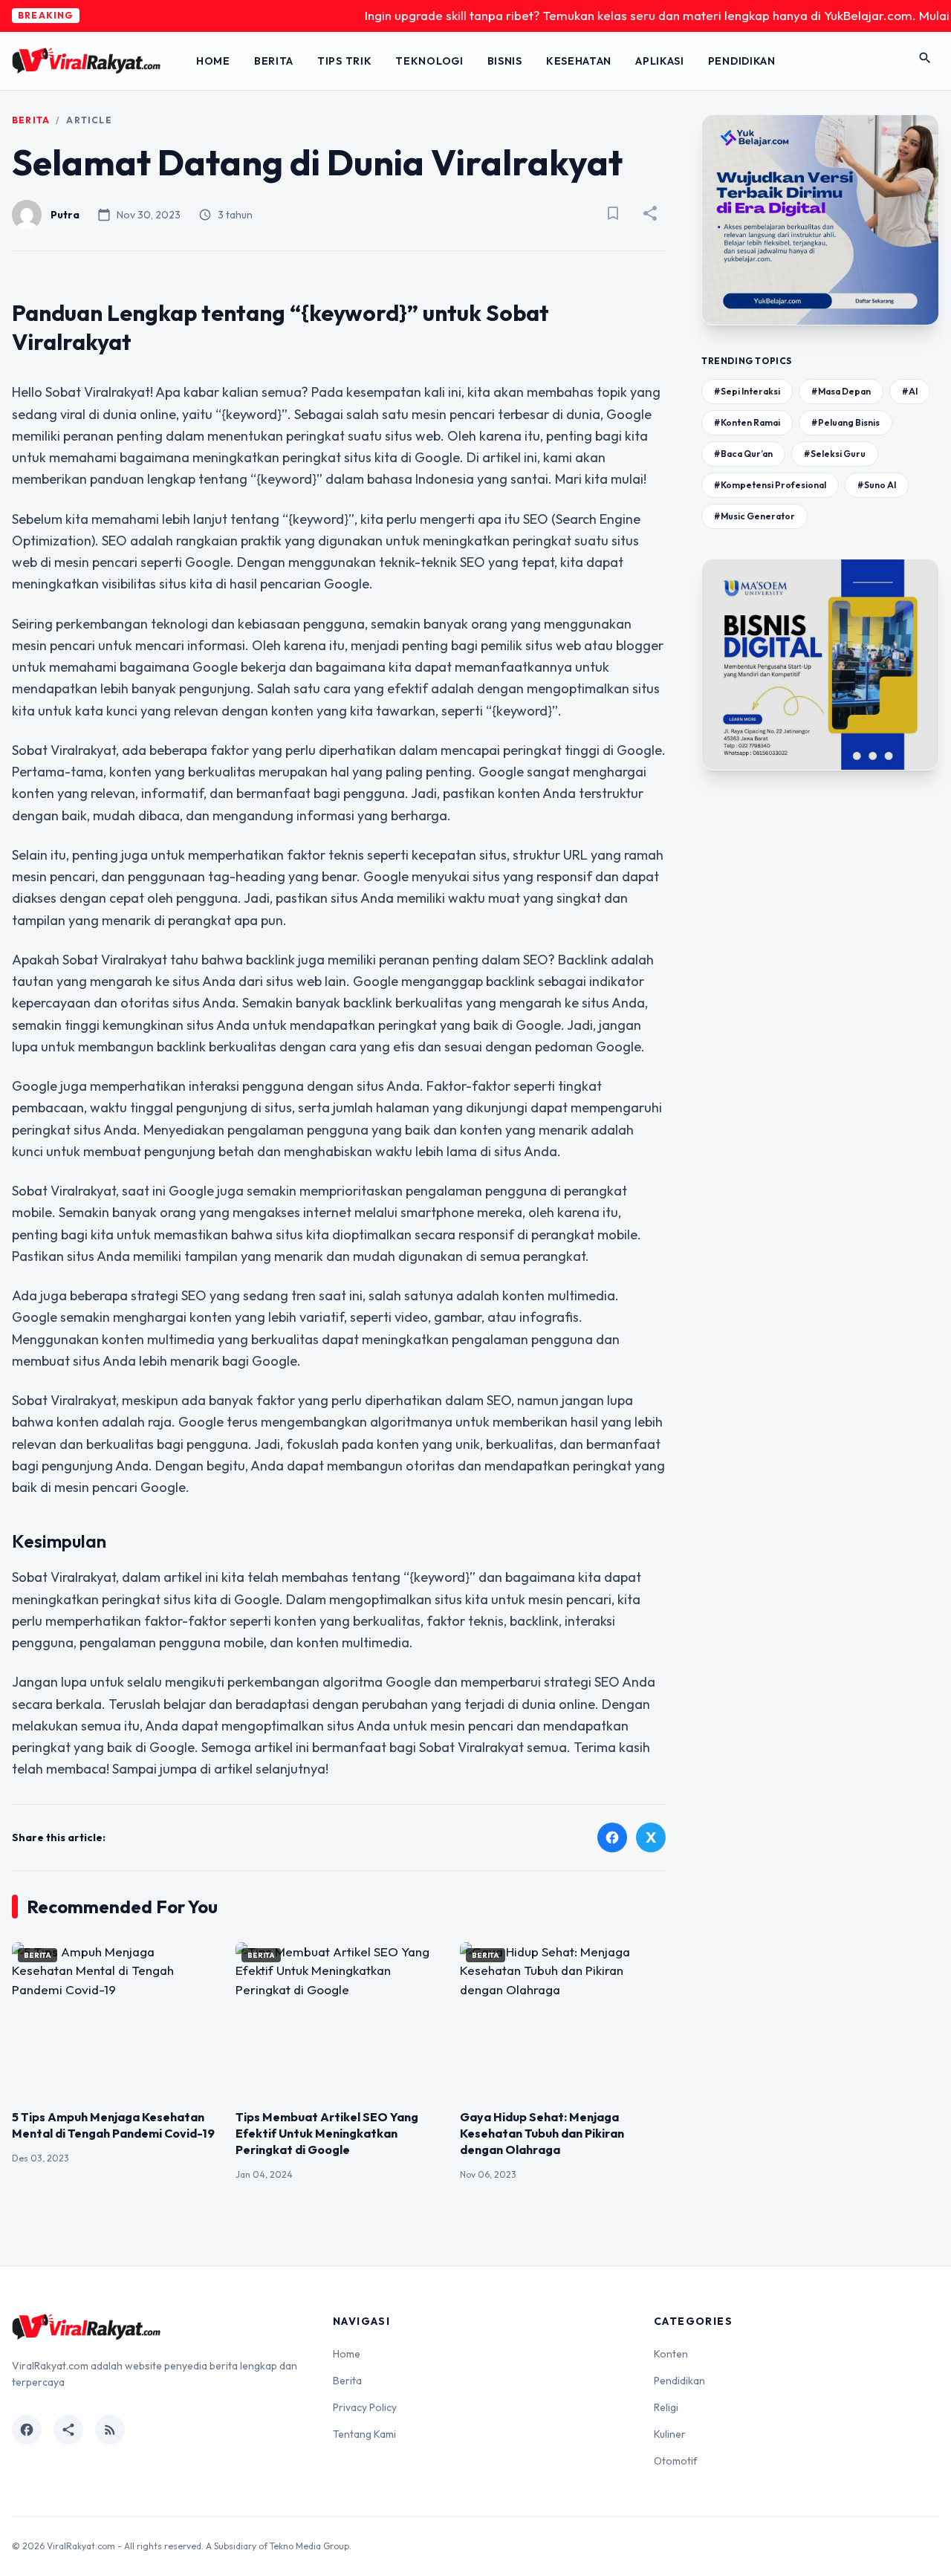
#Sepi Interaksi (747, 391)
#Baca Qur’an (743, 454)
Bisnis (505, 61)
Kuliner (670, 2434)
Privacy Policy (365, 2407)
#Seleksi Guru (835, 454)
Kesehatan (579, 61)
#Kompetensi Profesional (770, 485)
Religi (666, 2407)
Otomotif (676, 2461)
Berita (274, 61)
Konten (671, 2354)
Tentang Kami (364, 2434)
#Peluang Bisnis (845, 422)
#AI (910, 391)
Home (213, 61)
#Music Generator (754, 516)
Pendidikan (742, 61)
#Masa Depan (841, 391)
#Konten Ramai (747, 422)
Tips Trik (344, 61)
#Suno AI (877, 485)
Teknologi (429, 61)
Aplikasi (660, 61)
